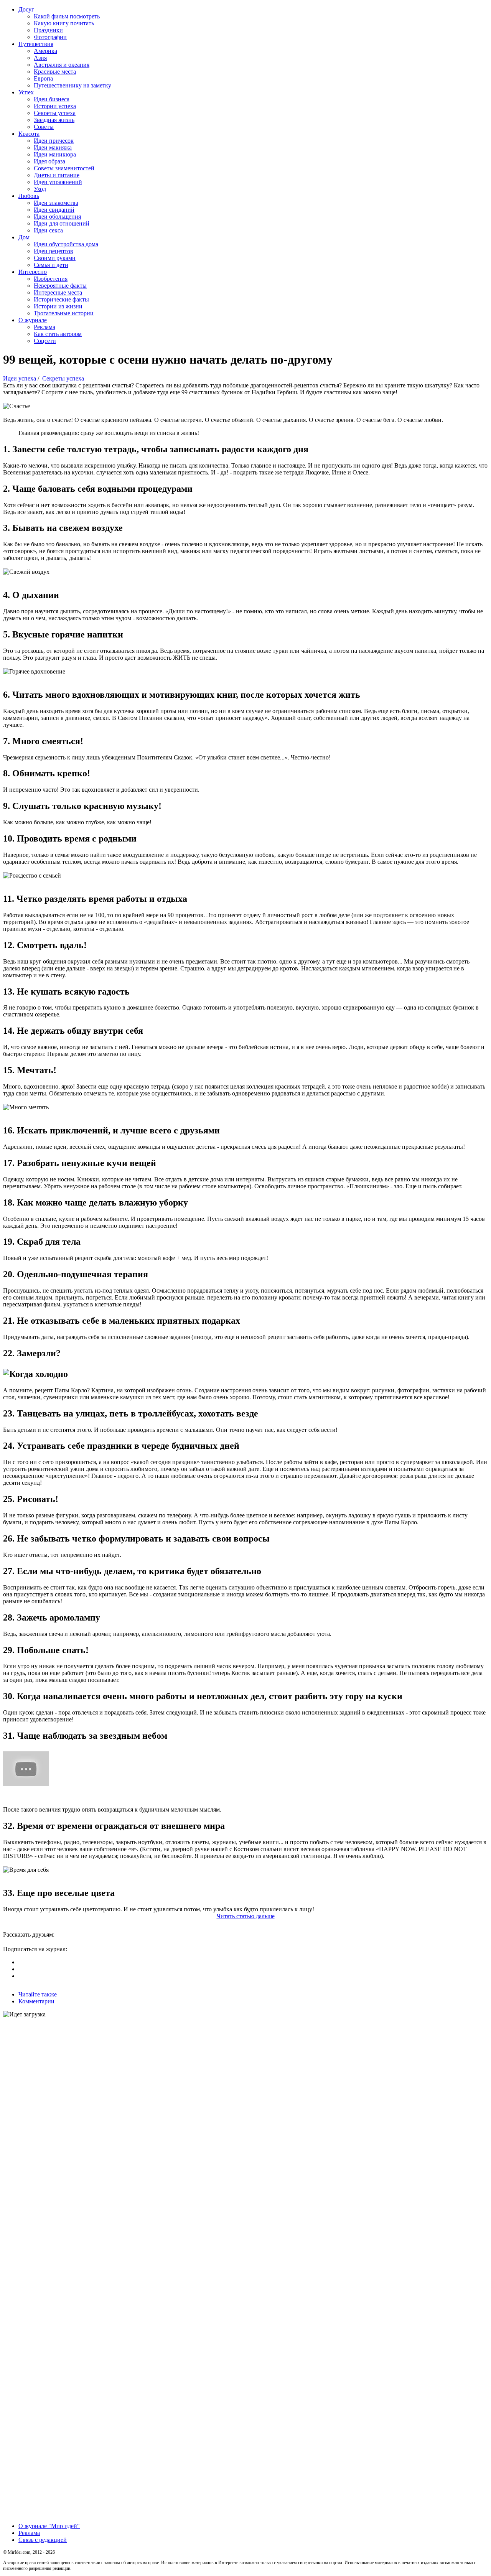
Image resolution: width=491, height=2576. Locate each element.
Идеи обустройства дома (66, 244)
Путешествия (36, 44)
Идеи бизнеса (52, 99)
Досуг (26, 9)
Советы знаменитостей (64, 168)
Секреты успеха (55, 113)
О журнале (33, 320)
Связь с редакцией (43, 2540)
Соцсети (45, 341)
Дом (24, 237)
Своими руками (55, 258)
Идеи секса (48, 230)
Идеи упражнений (58, 182)
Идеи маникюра (55, 154)
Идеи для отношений (62, 223)
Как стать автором (58, 334)
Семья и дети (51, 265)
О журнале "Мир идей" (49, 2526)
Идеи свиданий (54, 210)
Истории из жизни (58, 306)
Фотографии (50, 37)
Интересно (33, 272)
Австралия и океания (62, 65)
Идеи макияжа (53, 147)
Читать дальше (246, 1916)
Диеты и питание (57, 175)
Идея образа (49, 161)
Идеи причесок (54, 141)
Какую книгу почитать (64, 23)
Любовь (29, 196)
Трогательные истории (64, 313)
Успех (26, 92)
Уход (40, 189)
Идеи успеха (20, 378)
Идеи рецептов (54, 251)
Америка (45, 51)
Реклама (44, 327)
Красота (29, 134)
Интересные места (58, 292)
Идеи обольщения (57, 217)
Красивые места (55, 72)
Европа (43, 78)
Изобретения (51, 279)
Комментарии (36, 2001)
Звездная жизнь (54, 120)
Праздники (48, 30)
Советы (44, 127)
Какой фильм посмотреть (67, 16)
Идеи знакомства (56, 203)
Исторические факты (61, 299)
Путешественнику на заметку (72, 85)
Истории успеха (55, 106)
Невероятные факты (60, 286)
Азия (40, 58)
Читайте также (38, 1994)
